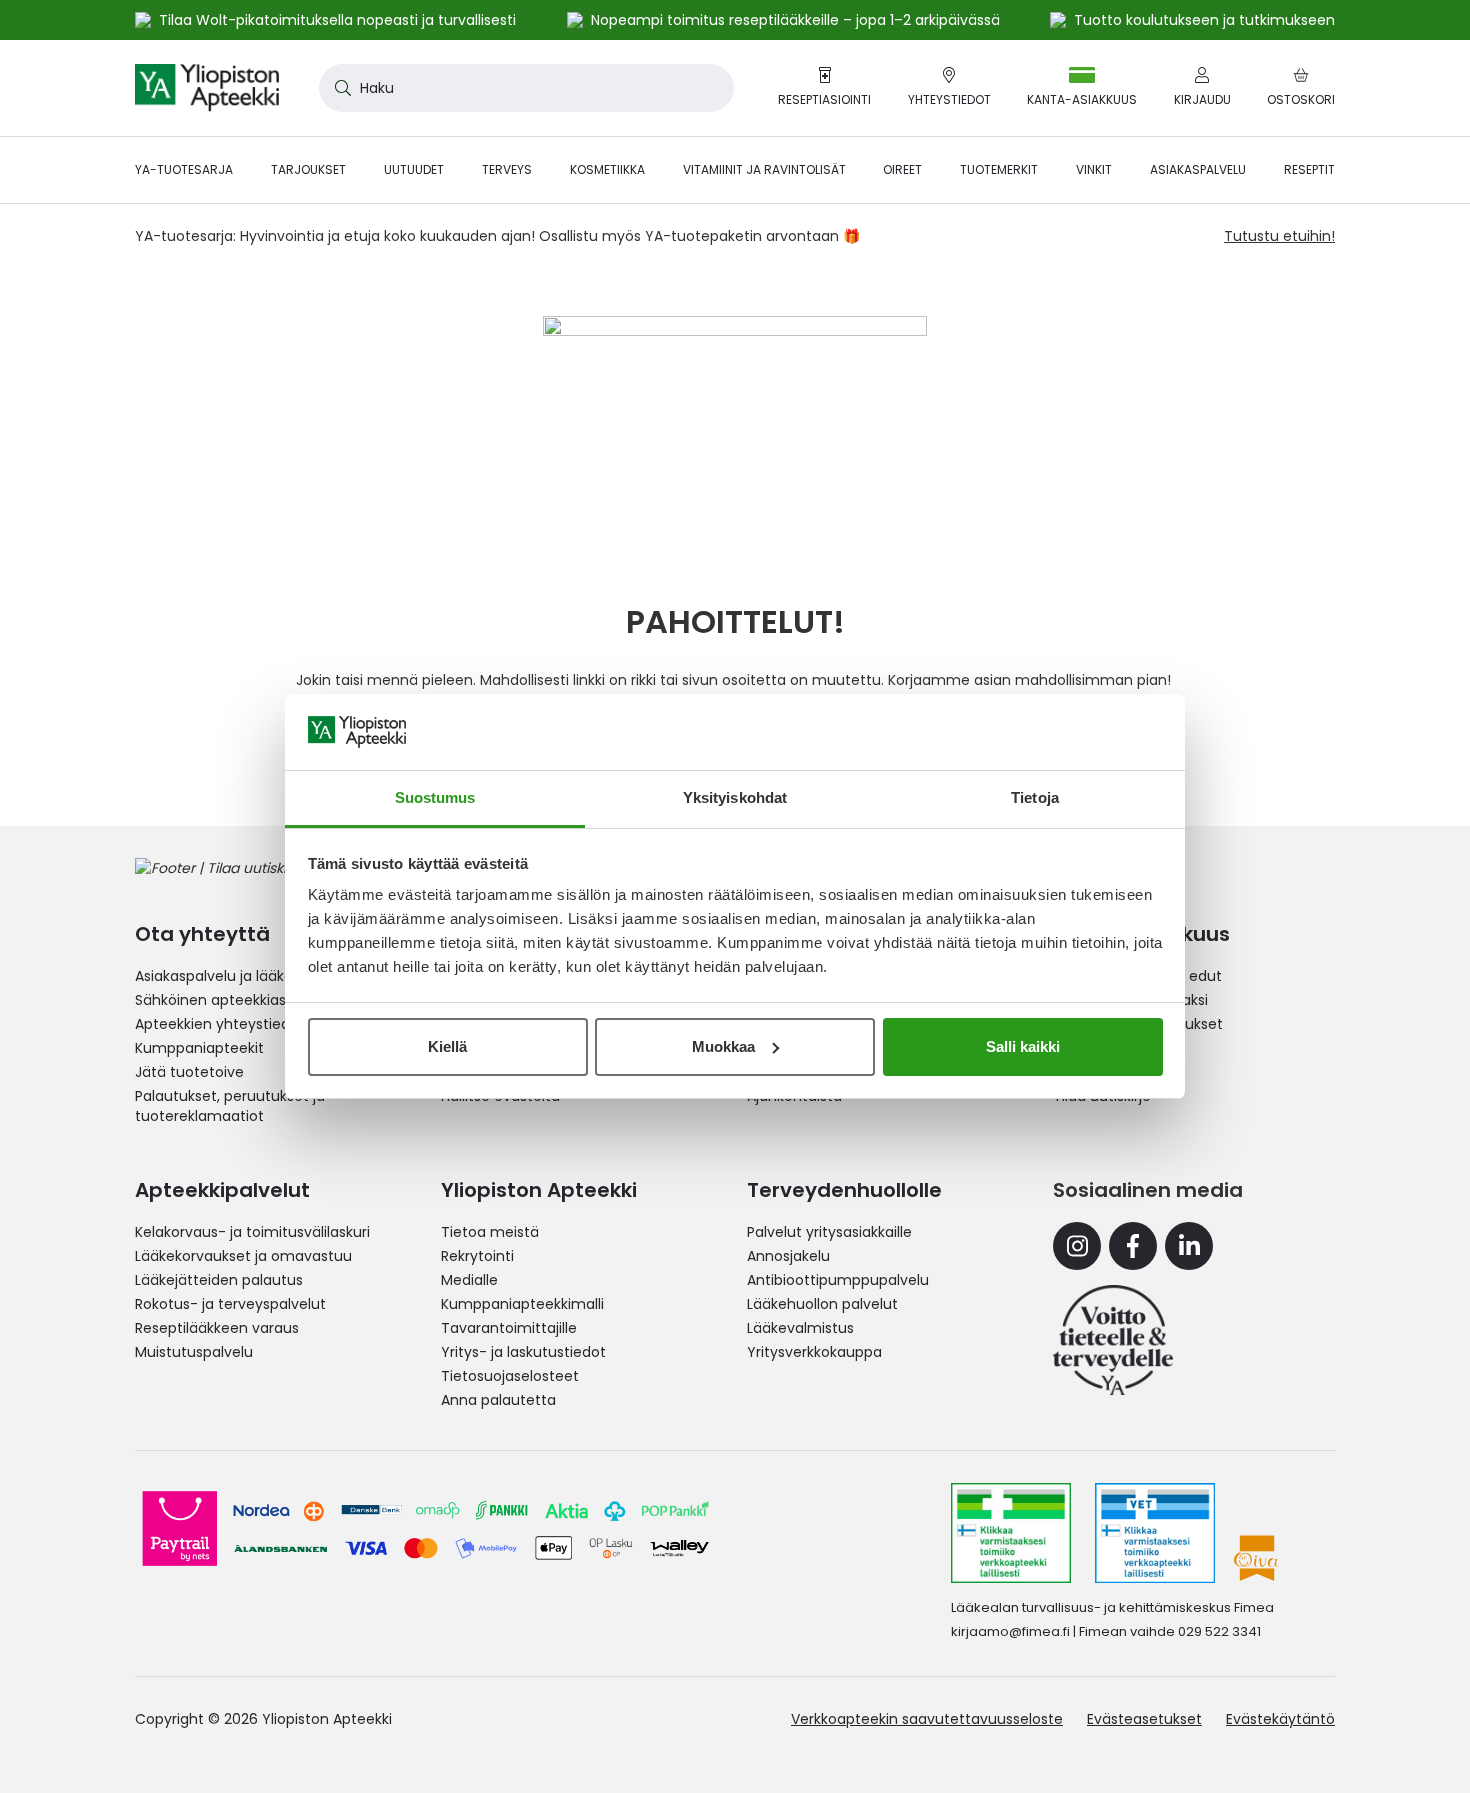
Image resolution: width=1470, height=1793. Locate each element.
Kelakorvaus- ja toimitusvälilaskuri (252, 1232)
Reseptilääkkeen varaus (217, 1328)
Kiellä (447, 1046)
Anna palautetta (498, 1400)
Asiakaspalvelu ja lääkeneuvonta (248, 976)
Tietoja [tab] (1035, 797)
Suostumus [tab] (435, 797)
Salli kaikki (1023, 1046)
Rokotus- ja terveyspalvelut (230, 1304)
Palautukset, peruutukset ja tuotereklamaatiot (230, 1106)
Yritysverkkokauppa (814, 1352)
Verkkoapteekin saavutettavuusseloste (927, 1719)
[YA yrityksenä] (1113, 1340)
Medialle (469, 1280)
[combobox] (526, 88)
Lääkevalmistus (800, 1328)
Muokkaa (723, 1046)
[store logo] (207, 88)
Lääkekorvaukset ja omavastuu (243, 1256)
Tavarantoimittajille (509, 1328)
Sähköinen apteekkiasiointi (227, 1000)
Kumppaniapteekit (199, 1048)
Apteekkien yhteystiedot (220, 1024)
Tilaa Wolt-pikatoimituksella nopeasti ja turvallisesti (337, 20)
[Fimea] (1011, 1533)
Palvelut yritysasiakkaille (829, 1232)
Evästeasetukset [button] (1144, 1719)
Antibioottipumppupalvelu (838, 1280)
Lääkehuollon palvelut (822, 1304)
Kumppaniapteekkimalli (522, 1304)
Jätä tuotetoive (189, 1072)
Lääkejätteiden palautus (219, 1280)
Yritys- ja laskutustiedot (523, 1352)
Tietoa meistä (490, 1232)
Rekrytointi (477, 1256)
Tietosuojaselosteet (510, 1376)
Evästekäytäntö (1280, 1719)
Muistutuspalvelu (194, 1352)
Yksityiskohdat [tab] (735, 797)
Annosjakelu (788, 1256)
